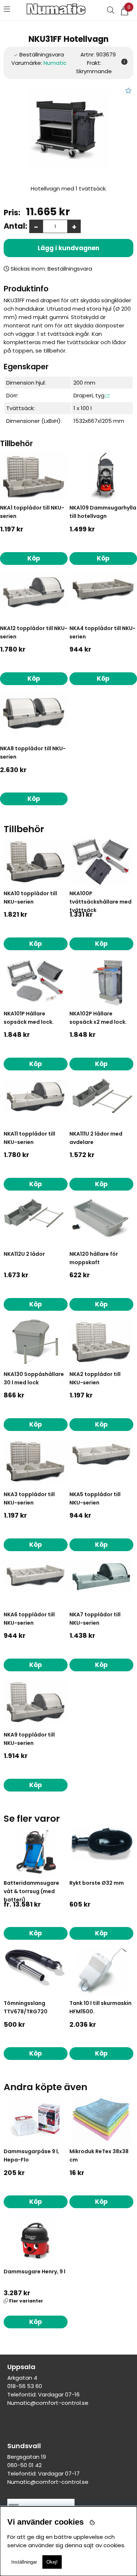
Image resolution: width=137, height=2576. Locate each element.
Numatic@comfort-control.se (48, 2403)
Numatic (55, 63)
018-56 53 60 (25, 2386)
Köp (36, 1933)
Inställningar (24, 2562)
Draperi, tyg (89, 395)
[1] (68, 130)
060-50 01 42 (24, 2465)
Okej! (52, 2562)
